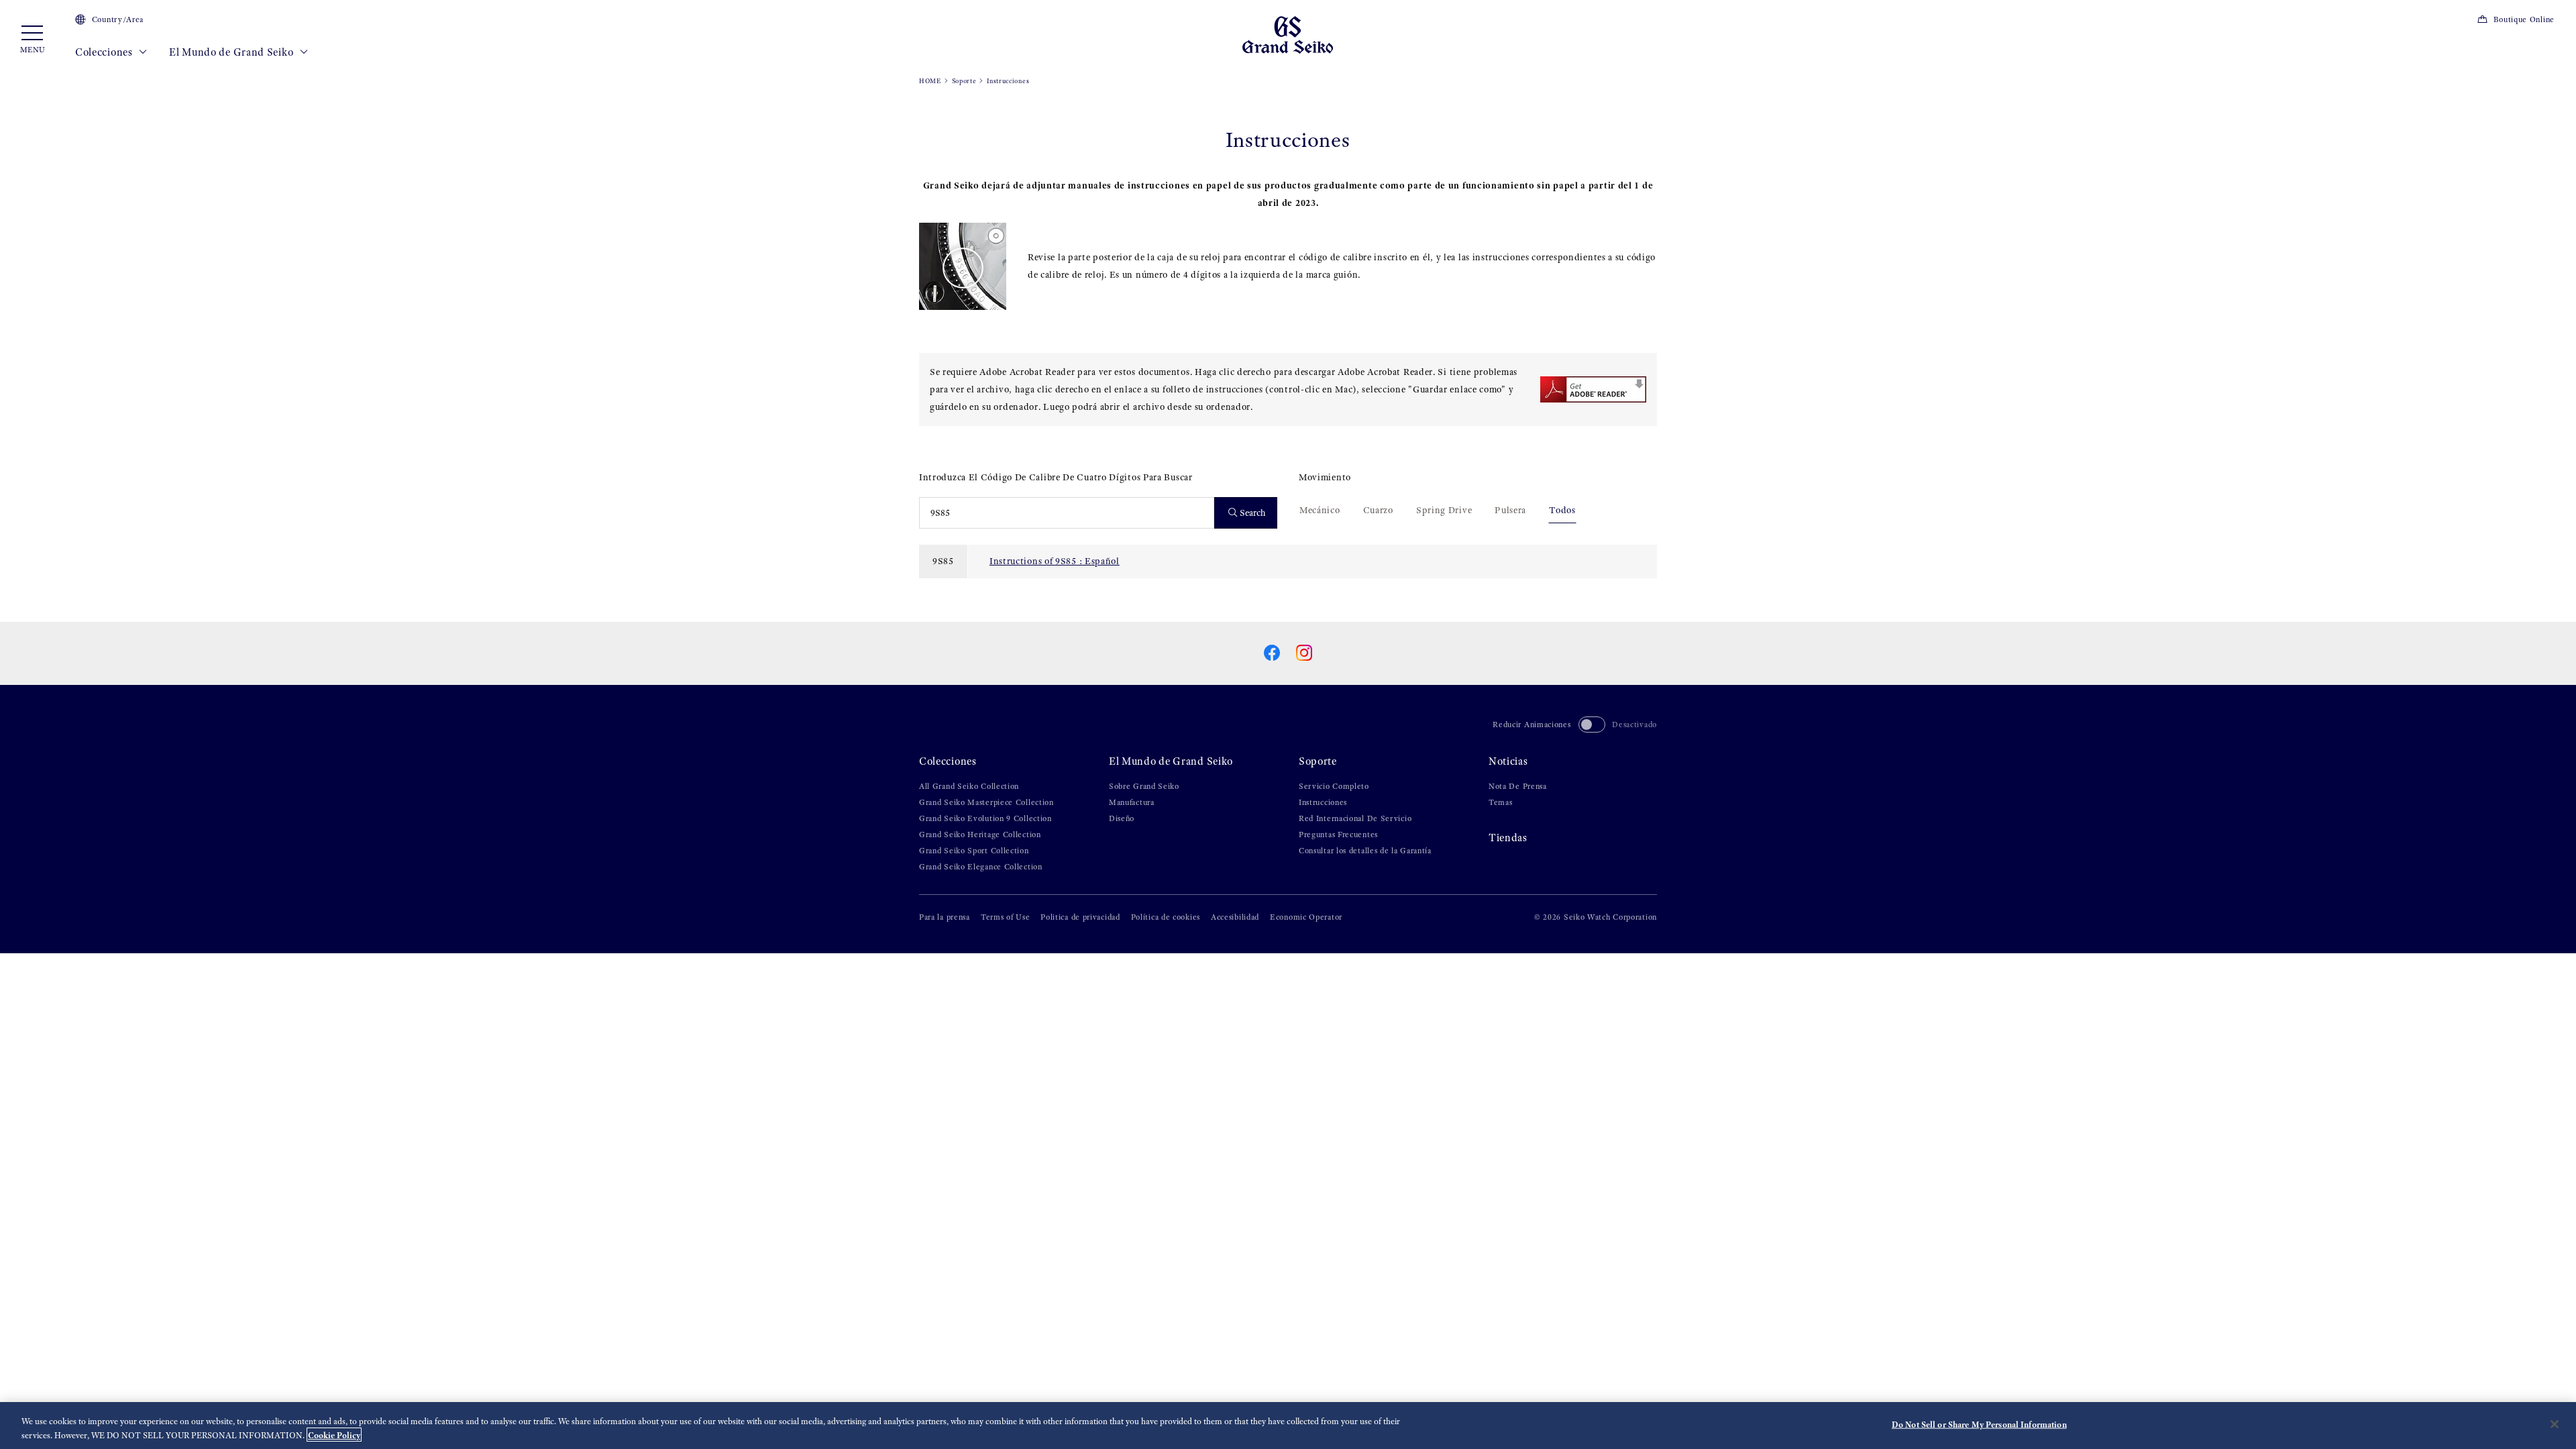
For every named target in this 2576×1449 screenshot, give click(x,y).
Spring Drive (1444, 510)
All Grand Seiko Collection (969, 786)
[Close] (2555, 1424)
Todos (1562, 510)
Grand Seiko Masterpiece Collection (986, 802)
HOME (930, 81)
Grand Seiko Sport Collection (974, 851)
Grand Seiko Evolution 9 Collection (985, 818)
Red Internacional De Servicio (1355, 818)
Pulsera (1510, 510)
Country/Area (118, 19)
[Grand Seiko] (1288, 34)
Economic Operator (1306, 917)
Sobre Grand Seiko (1144, 786)
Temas (1501, 802)
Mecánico (1320, 510)
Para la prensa (945, 917)
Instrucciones (1323, 802)
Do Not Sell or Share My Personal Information (1979, 1425)
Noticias (1508, 761)
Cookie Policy (334, 1435)
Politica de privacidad (1080, 917)
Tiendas (1508, 838)
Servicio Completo (1334, 786)
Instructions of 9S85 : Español (1055, 561)
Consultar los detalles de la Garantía (1365, 851)
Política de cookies (1166, 917)
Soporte (964, 81)
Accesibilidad (1235, 917)
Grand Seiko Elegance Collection (981, 867)
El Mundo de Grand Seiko (232, 52)
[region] (1288, 1426)
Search (1253, 513)
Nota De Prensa (1518, 786)
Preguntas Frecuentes (1338, 835)
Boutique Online (2524, 19)
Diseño (1122, 818)
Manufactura (1132, 802)
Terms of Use (1005, 917)
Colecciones (105, 52)
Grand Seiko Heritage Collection (980, 835)
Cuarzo (1378, 510)
